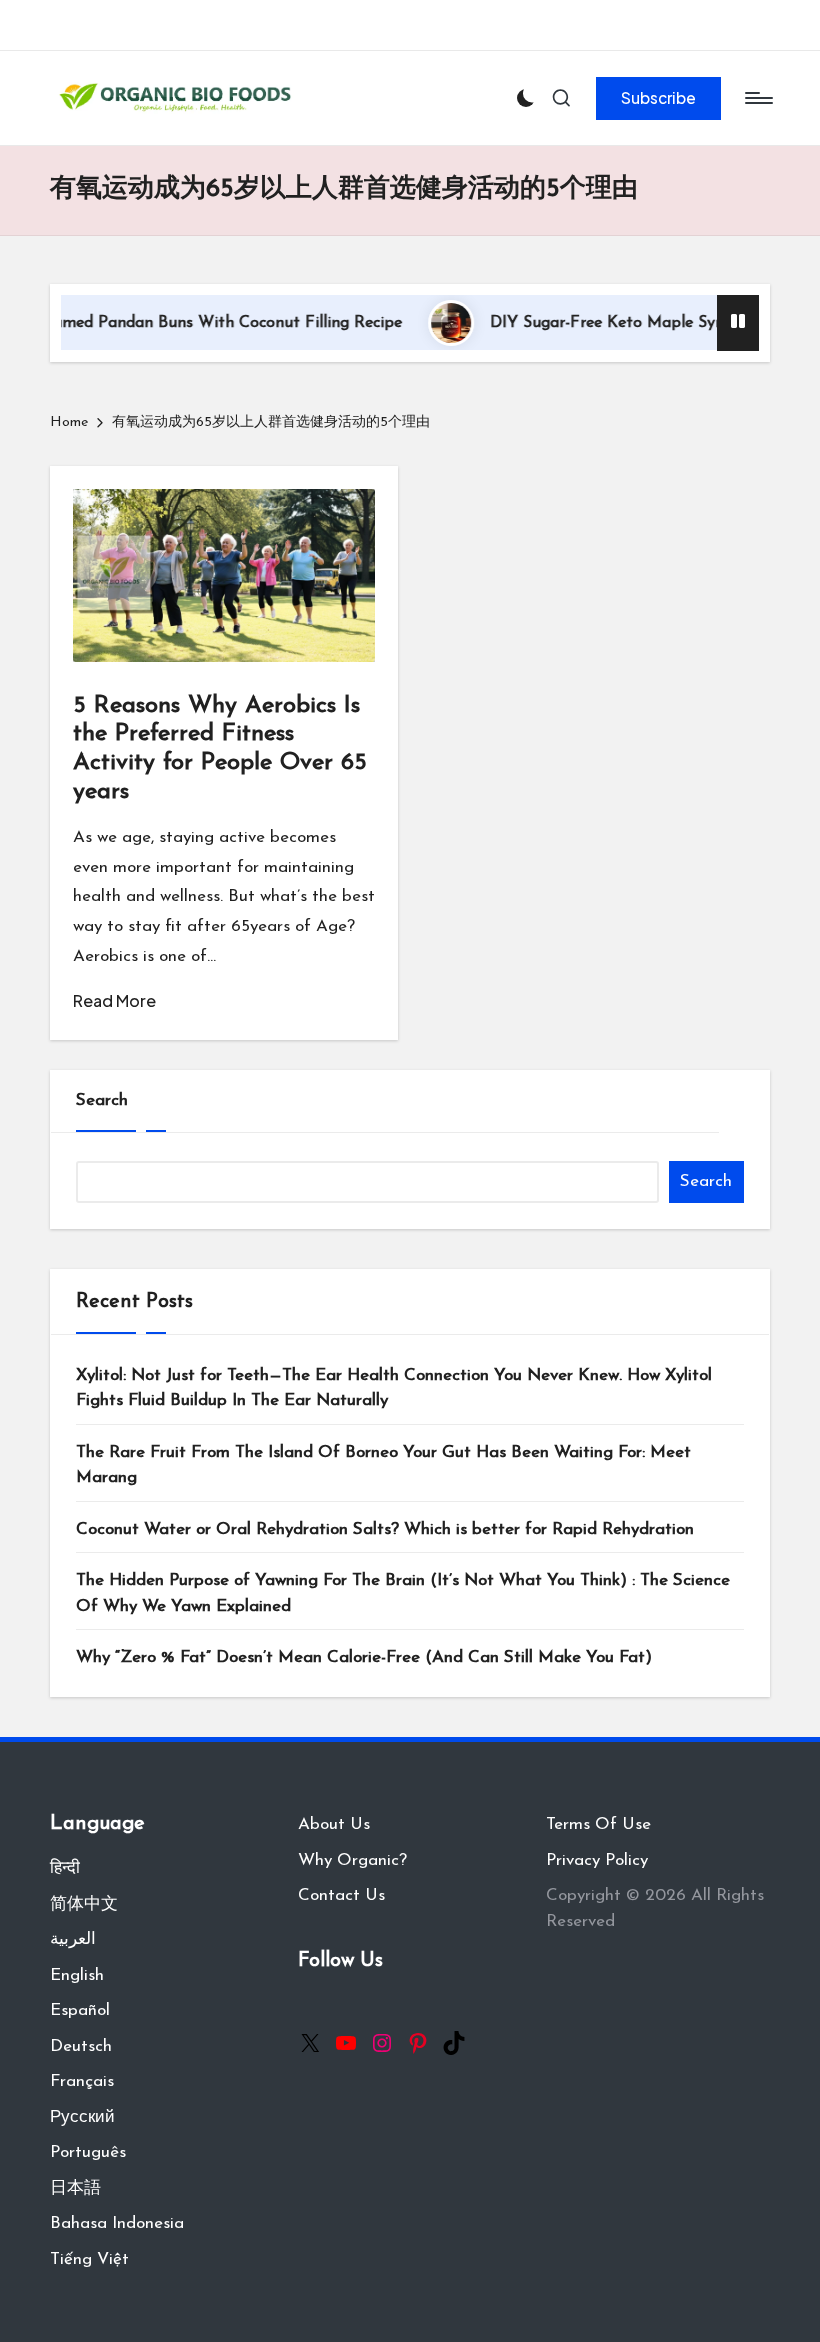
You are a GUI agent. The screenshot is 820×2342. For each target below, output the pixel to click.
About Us (334, 1824)
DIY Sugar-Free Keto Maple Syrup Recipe (601, 323)
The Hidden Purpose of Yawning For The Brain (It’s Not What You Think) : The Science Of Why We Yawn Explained (403, 1593)
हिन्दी (65, 1868)
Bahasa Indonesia (117, 2223)
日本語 (75, 2188)
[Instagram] (382, 2043)
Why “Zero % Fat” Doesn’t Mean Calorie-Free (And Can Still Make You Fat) (364, 1657)
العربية (73, 1939)
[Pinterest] (418, 2043)
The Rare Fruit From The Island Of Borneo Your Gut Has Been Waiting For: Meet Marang (383, 1465)
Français (82, 2081)
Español (80, 2010)
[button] (658, 98)
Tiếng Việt (89, 2259)
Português (88, 2152)
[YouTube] (346, 2043)
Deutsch (81, 2046)
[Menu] (757, 98)
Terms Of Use (598, 1824)
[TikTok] (454, 2043)
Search (102, 1100)
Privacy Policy (597, 1860)
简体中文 (84, 1904)
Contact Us (341, 1895)
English (77, 1975)
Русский (82, 2117)
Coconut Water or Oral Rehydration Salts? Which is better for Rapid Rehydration (385, 1529)
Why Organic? (352, 1860)
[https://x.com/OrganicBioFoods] (310, 2043)
